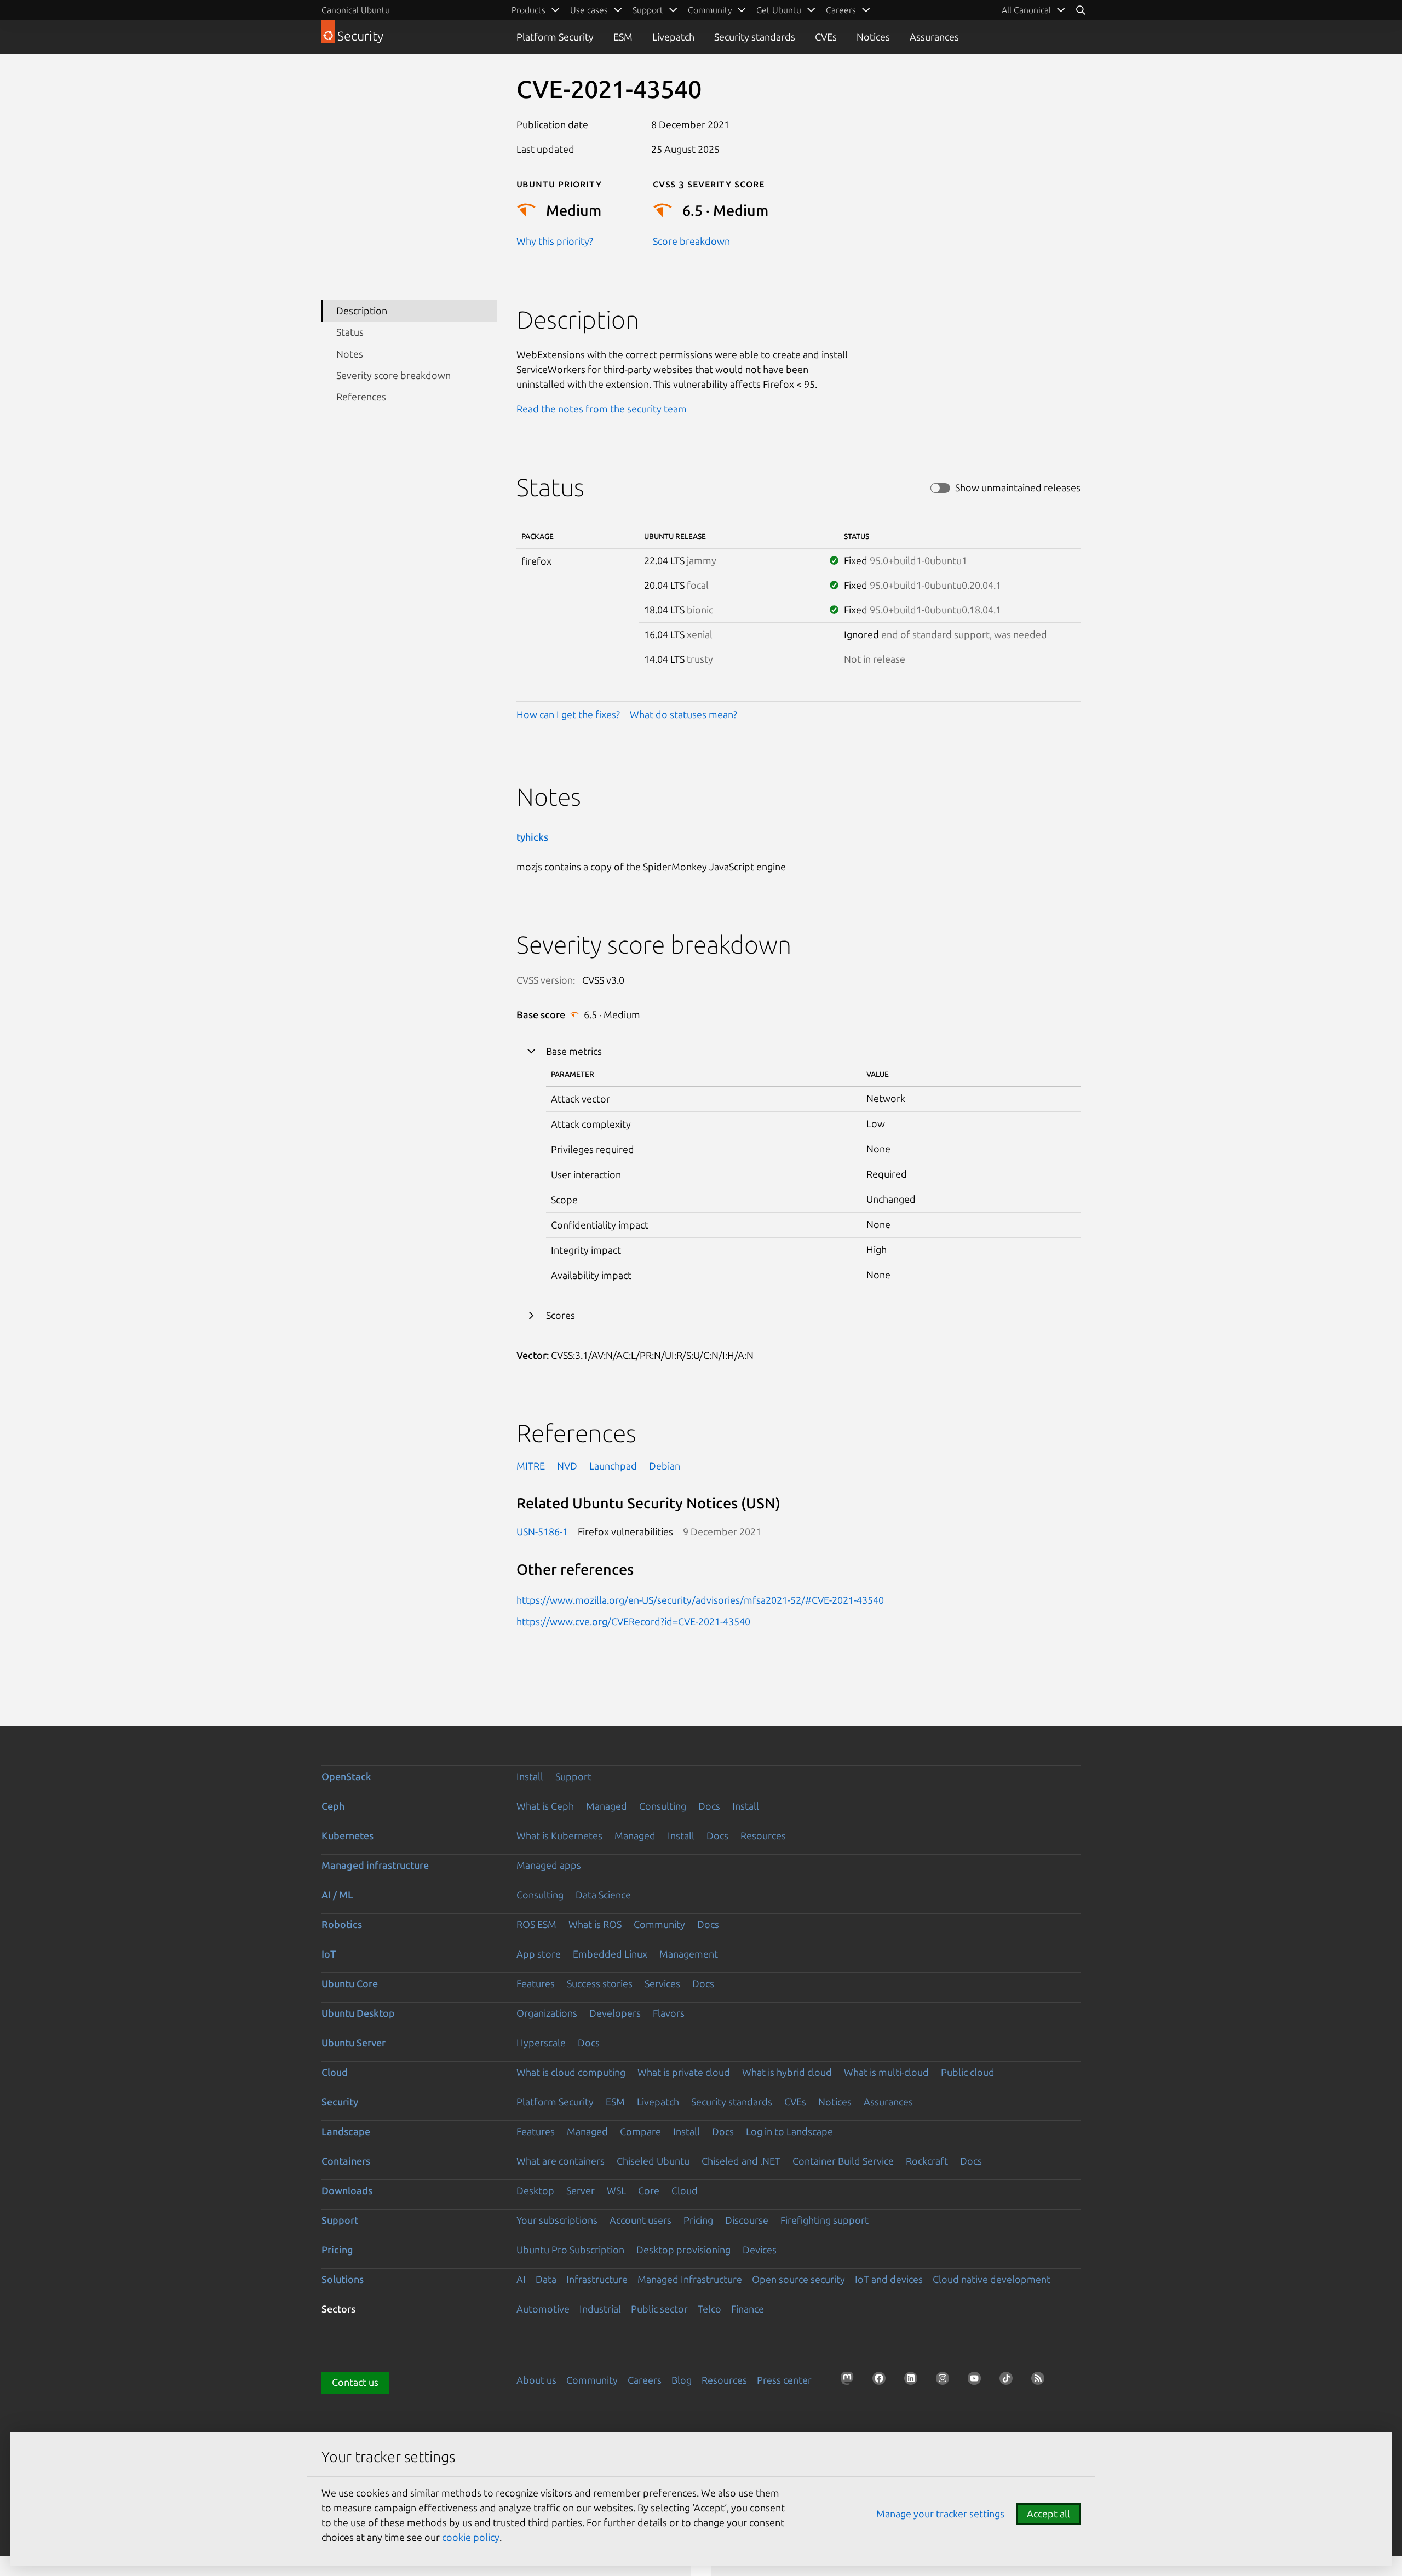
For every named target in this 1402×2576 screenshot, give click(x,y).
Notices (873, 37)
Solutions (343, 2279)
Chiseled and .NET (741, 2161)
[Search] (1081, 10)
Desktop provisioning (683, 2250)
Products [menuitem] (528, 10)
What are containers (561, 2161)
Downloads (347, 2190)
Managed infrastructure (375, 1865)
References (361, 397)
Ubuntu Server (354, 2043)
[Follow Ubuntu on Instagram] (946, 2382)
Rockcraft (927, 2161)
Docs (709, 1806)
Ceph (333, 1806)
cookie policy (471, 2537)
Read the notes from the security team (602, 409)
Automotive (543, 2309)
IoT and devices (889, 2279)
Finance (748, 2309)
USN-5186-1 (542, 1531)
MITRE (531, 1466)
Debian (665, 1466)
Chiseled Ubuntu (653, 2161)
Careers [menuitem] (841, 10)
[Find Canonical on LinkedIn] (914, 2382)
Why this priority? (555, 241)
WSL (616, 2190)
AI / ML (337, 1895)
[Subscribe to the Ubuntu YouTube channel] (978, 2382)
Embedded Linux (610, 1954)
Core (649, 2190)
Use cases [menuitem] (589, 10)
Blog (682, 2380)
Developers (615, 2013)
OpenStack (346, 1776)
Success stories (600, 1983)
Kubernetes (347, 1835)
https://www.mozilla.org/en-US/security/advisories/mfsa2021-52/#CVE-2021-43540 (700, 1600)
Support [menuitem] (648, 10)
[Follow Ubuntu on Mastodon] (851, 2382)
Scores (561, 1315)
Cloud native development (992, 2279)
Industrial (600, 2309)
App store (539, 1954)
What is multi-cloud (886, 2072)
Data (546, 2279)
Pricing (698, 2220)
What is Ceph (545, 1806)
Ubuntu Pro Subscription (570, 2250)
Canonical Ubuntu (356, 10)
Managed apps (549, 1865)
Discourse (747, 2220)
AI (521, 2279)
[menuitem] (1034, 10)
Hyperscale (541, 2043)
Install (530, 1776)
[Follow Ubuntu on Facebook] (882, 2382)
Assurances (934, 37)
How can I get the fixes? (568, 714)
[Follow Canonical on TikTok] (1009, 2382)
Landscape (346, 2131)
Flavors (669, 2013)
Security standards (755, 37)
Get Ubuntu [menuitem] (779, 10)
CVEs (826, 37)
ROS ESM (536, 1924)
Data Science (603, 1895)
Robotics (342, 1924)
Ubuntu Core (350, 1983)
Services (662, 1983)
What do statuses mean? (683, 714)
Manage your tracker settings (940, 2514)
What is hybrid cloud (787, 2072)
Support (573, 1776)
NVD (567, 1466)
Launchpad (613, 1466)
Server (581, 2190)
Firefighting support (824, 2220)
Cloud (335, 2072)
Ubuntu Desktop (358, 2013)
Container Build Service (843, 2161)
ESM (623, 37)
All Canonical (1026, 10)
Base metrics (574, 1051)
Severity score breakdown (393, 375)
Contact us (355, 2382)
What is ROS (595, 1924)
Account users (640, 2220)
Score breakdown (691, 241)
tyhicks (532, 837)
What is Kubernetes (559, 1835)
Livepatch (673, 37)
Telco (709, 2309)
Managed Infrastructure (690, 2279)
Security (340, 2102)
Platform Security (555, 37)
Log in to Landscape (789, 2131)
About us (536, 2380)
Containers (346, 2161)
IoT (329, 1954)
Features (536, 1983)
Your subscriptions (557, 2220)
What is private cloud (684, 2072)
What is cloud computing (571, 2072)
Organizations (547, 2013)
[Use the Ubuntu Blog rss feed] (1041, 2382)
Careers (645, 2380)
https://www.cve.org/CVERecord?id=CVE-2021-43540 (633, 1621)
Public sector (659, 2309)
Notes (350, 353)
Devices (760, 2250)
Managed (607, 1806)
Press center (784, 2380)
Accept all (1048, 2514)
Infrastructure (597, 2279)
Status (350, 332)
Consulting (663, 1806)
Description (362, 310)
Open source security (798, 2279)
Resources (763, 1835)
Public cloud (968, 2072)
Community (659, 1924)
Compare (640, 2131)
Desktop (535, 2190)
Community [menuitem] (710, 10)
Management (689, 1954)
